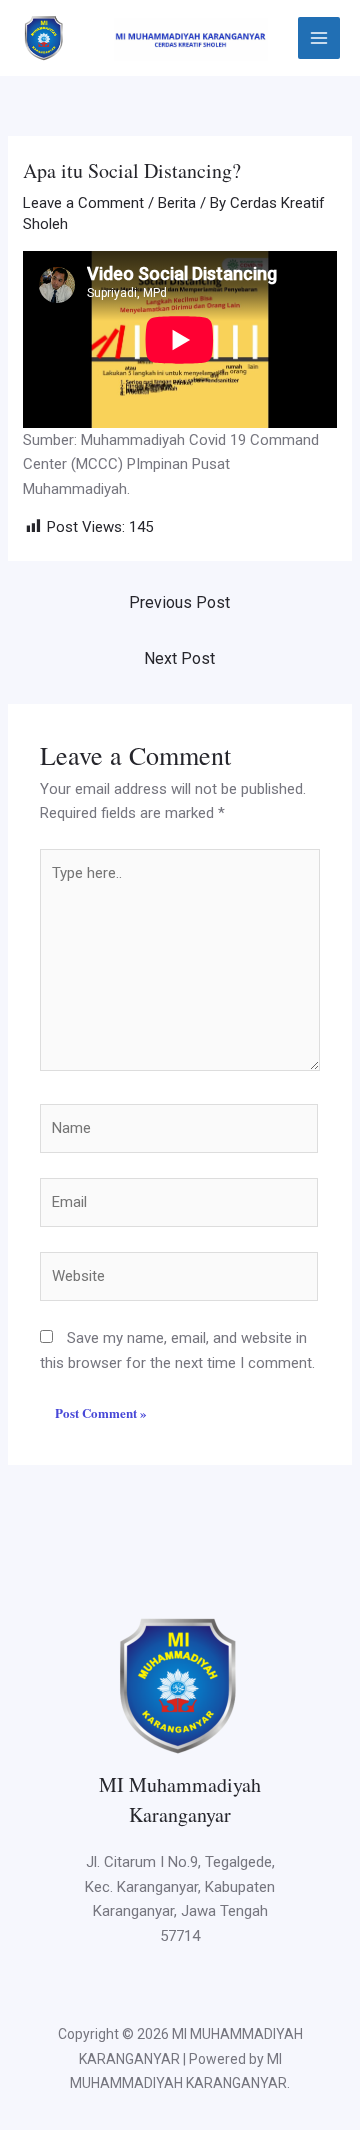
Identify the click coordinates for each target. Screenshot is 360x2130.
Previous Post (179, 602)
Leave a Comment (83, 203)
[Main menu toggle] (319, 38)
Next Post (179, 658)
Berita (177, 203)
